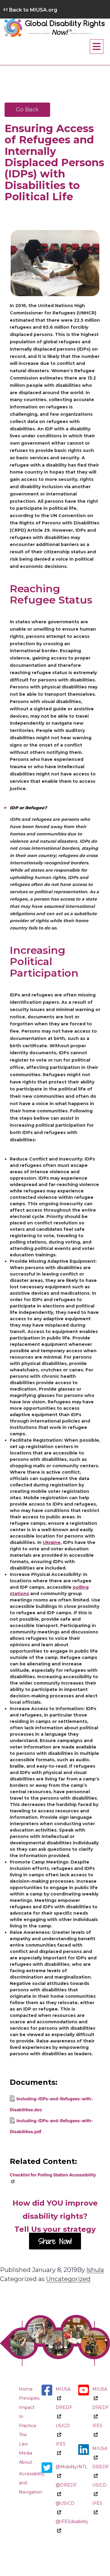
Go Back (27, 110)
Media (26, 2453)
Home (26, 2389)
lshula (95, 2270)
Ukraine (52, 1542)
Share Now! (55, 2241)
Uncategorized (68, 2279)
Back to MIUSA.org (30, 10)
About (26, 2462)
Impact (27, 2407)
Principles (29, 2398)
